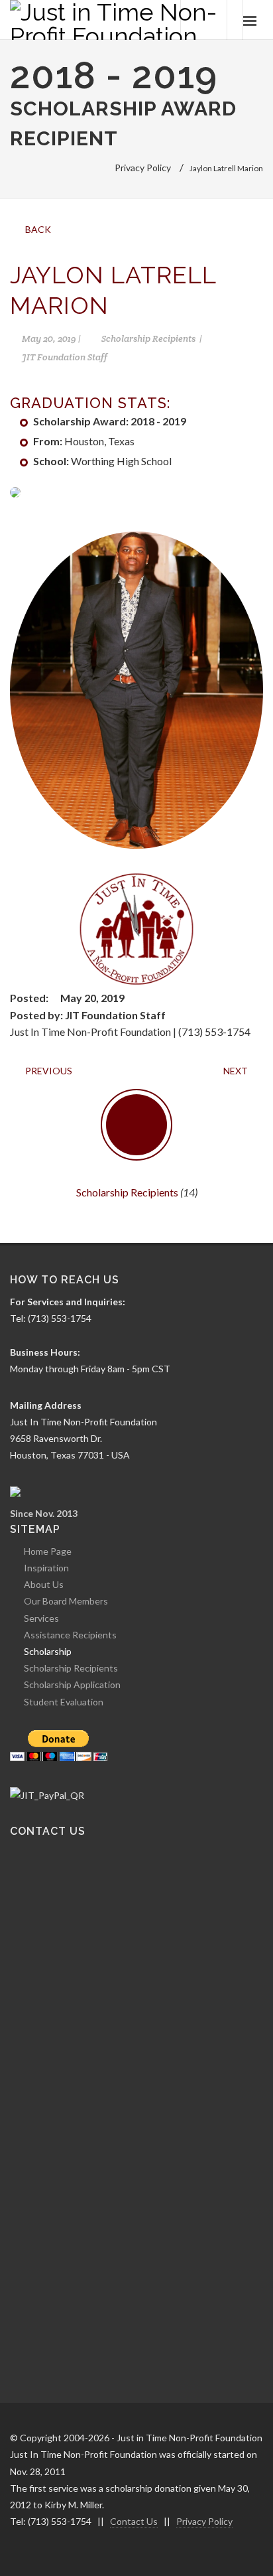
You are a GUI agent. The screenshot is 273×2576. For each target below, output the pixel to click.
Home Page (48, 1551)
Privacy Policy (204, 2521)
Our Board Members (66, 1601)
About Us (44, 1584)
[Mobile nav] (250, 20)
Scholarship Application (72, 1684)
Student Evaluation (64, 1702)
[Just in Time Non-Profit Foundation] (116, 20)
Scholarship (48, 1651)
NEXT (237, 1071)
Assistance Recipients (70, 1635)
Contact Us (134, 2521)
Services (41, 1618)
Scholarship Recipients (127, 1192)
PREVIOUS (48, 1071)
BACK (37, 229)
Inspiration (46, 1568)
